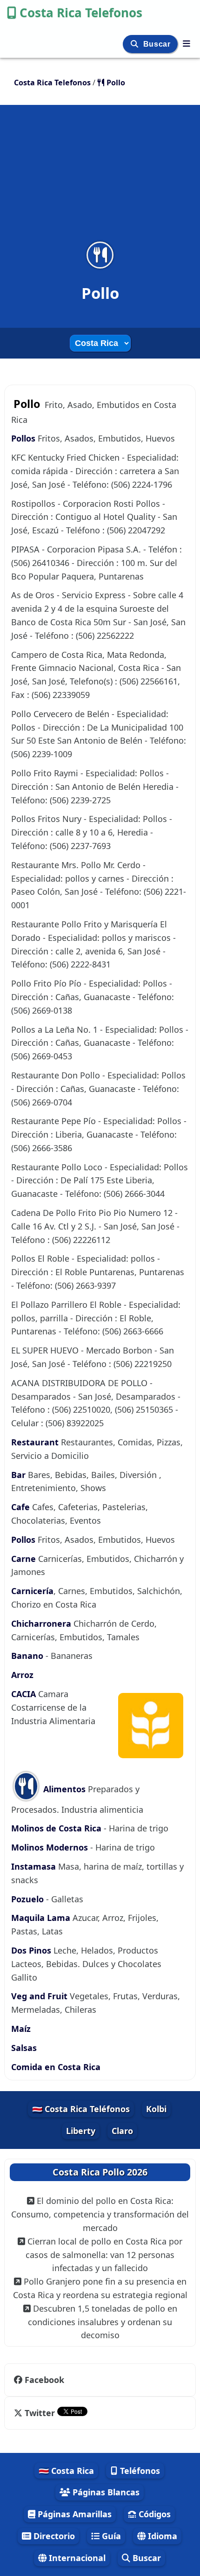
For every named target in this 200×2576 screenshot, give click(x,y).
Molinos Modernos (50, 1847)
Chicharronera (42, 1623)
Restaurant (35, 1442)
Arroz (22, 1675)
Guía (110, 2536)
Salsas (24, 2048)
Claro (122, 2131)
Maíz (21, 2029)
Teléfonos (139, 2471)
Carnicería (32, 1591)
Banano (27, 1656)
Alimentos (63, 1789)
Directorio (53, 2536)
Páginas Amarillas (73, 2514)
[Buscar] (136, 44)
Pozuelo (27, 1899)
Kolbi (156, 2109)
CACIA (25, 1694)
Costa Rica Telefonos (81, 13)
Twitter (40, 2413)
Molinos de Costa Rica (56, 1828)
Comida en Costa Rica (56, 2067)
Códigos (153, 2514)
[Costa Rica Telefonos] (187, 43)
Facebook (44, 2380)
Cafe (20, 1507)
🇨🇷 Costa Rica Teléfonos (81, 2109)
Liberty (81, 2131)
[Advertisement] (100, 179)
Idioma (161, 2536)
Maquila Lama (41, 1918)
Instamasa (33, 1866)
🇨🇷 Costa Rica (66, 2471)
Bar (18, 1475)
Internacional (76, 2558)
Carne (25, 1559)
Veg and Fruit (40, 1996)
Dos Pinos (32, 1950)
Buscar (158, 44)
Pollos (24, 438)
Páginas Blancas (105, 2492)
